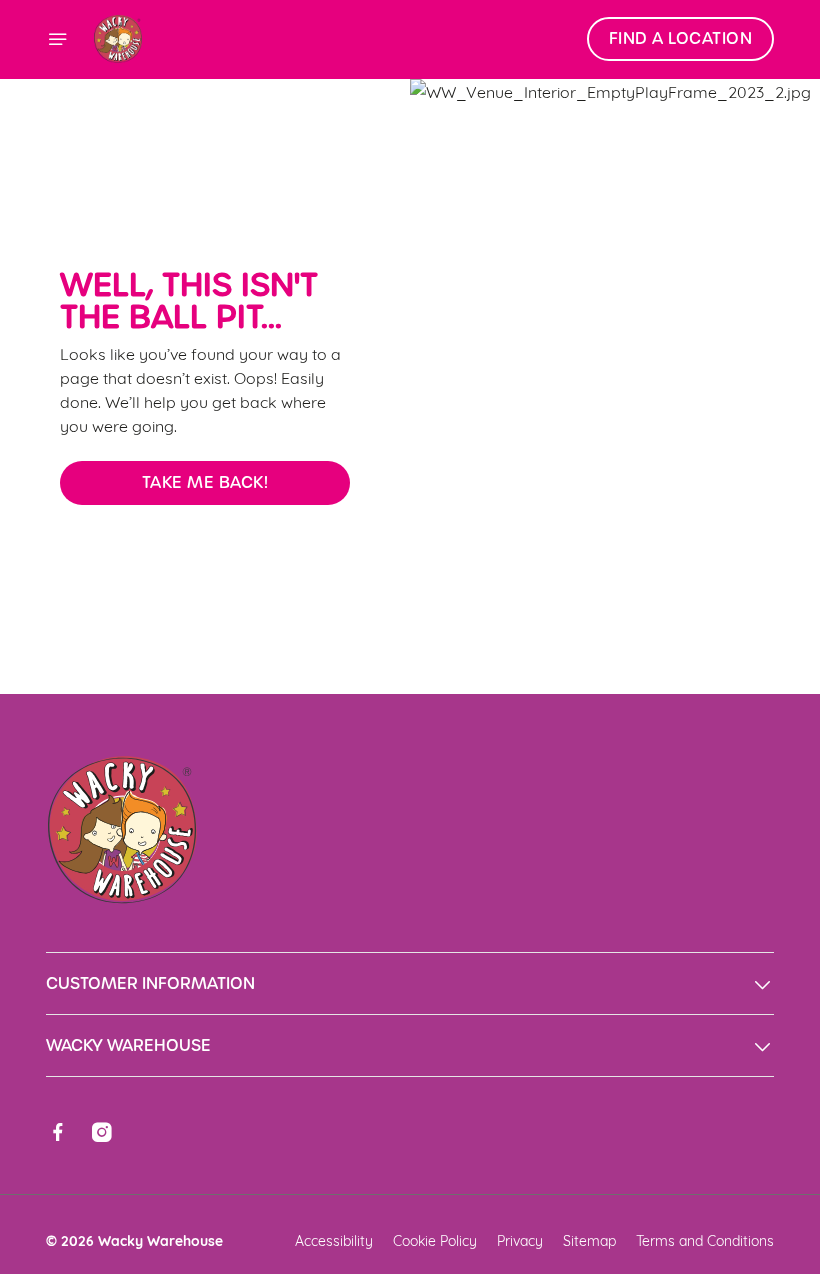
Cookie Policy (435, 1239)
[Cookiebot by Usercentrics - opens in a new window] (709, 414)
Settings (729, 780)
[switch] (309, 707)
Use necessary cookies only (406, 844)
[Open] (58, 39)
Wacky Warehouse (128, 1045)
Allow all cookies (669, 844)
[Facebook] (58, 1132)
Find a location (681, 38)
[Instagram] (102, 1132)
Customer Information (150, 983)
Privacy (520, 1239)
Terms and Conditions (705, 1239)
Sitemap (589, 1239)
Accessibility (334, 1239)
